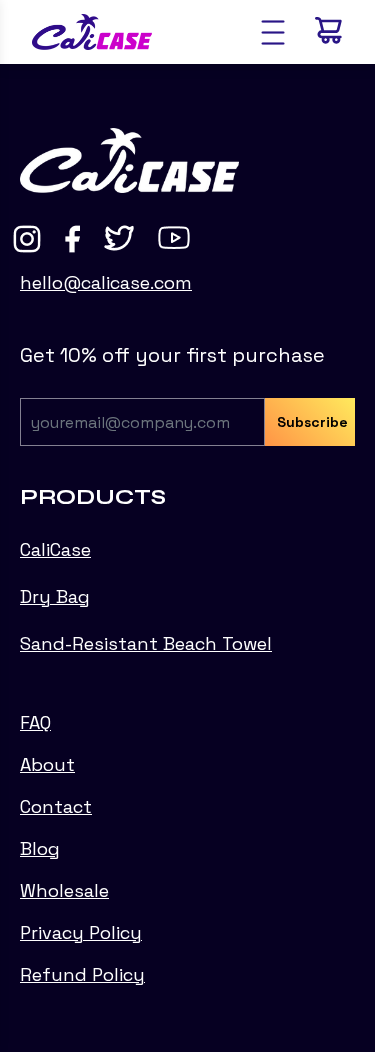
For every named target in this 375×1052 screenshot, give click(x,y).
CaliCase (55, 549)
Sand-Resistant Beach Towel (146, 643)
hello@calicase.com (106, 282)
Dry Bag (55, 596)
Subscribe (312, 422)
